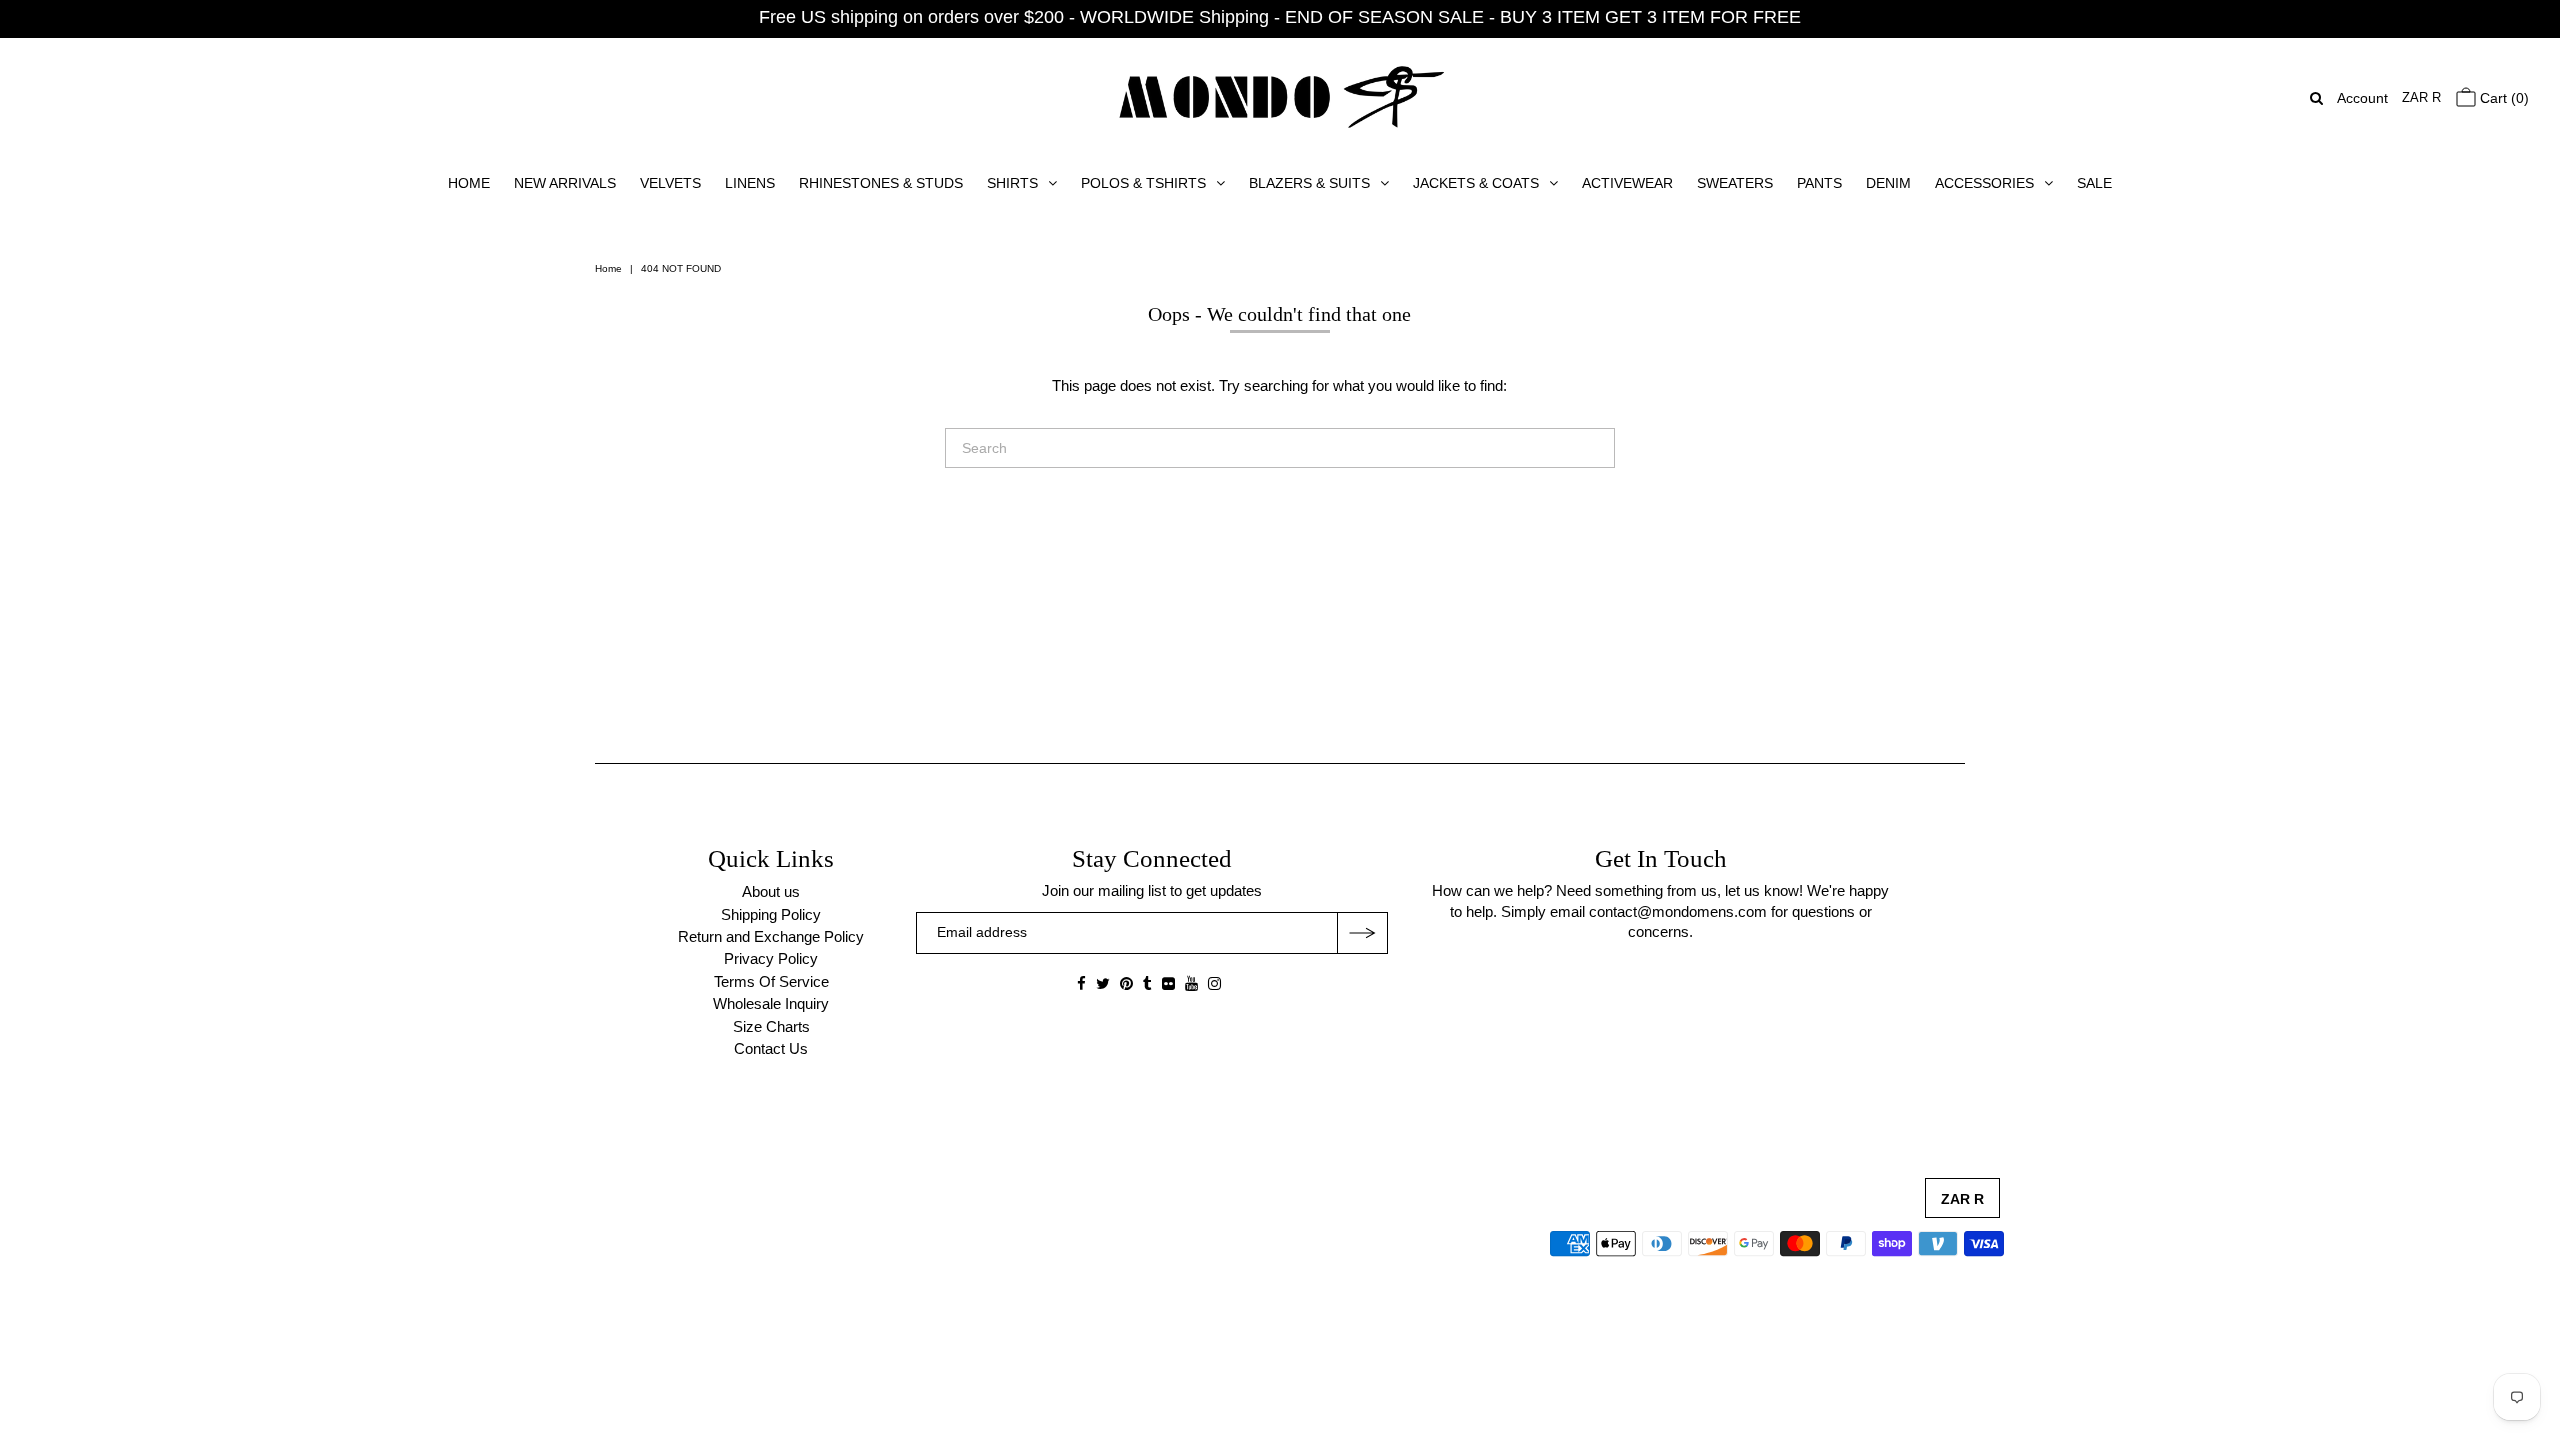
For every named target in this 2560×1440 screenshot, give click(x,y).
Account (2362, 98)
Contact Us (771, 1048)
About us (771, 891)
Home (608, 268)
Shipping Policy (771, 914)
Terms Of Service (771, 981)
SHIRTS (1012, 183)
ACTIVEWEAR (1627, 183)
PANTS (1819, 183)
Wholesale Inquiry (771, 1003)
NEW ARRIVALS (565, 183)
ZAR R (2421, 97)
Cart (2502, 98)
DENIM (1888, 183)
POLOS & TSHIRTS (1143, 183)
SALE (2094, 183)
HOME (469, 183)
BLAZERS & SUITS (1309, 183)
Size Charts (771, 1026)
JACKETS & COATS (1476, 183)
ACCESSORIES (1984, 183)
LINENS (750, 183)
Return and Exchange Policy (771, 936)
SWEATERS (1735, 183)
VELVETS (670, 183)
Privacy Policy (771, 958)
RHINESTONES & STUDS (881, 183)
